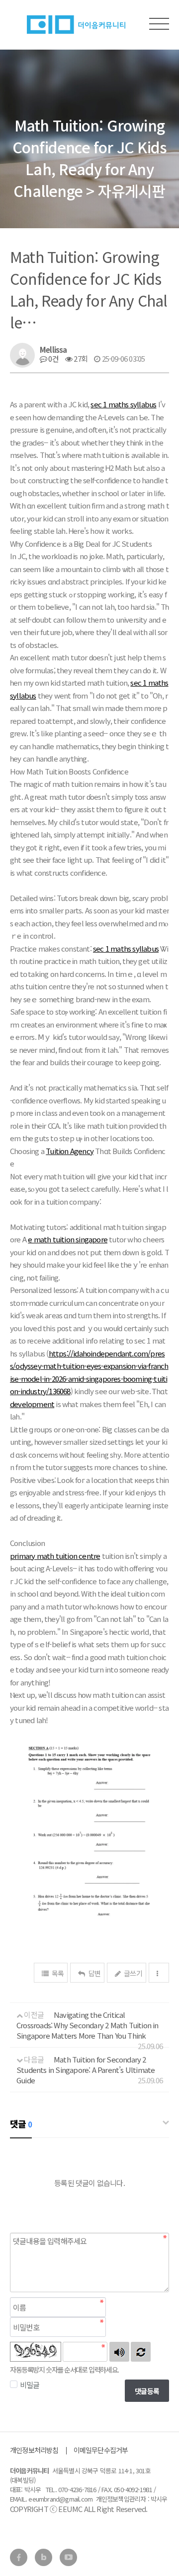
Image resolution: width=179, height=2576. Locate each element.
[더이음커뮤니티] (75, 28)
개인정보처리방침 (34, 2450)
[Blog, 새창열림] (44, 2557)
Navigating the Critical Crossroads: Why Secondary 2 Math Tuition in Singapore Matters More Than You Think (88, 2025)
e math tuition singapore (68, 1239)
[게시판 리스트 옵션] (159, 1973)
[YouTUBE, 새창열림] (68, 2557)
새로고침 (141, 2352)
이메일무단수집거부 (101, 2450)
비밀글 (30, 2385)
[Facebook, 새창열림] (19, 2557)
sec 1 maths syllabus (123, 404)
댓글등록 (147, 2391)
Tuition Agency (70, 1151)
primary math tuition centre (55, 1556)
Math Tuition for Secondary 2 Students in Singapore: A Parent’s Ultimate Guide (86, 2070)
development (32, 1404)
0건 (53, 358)
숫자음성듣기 (119, 2352)
